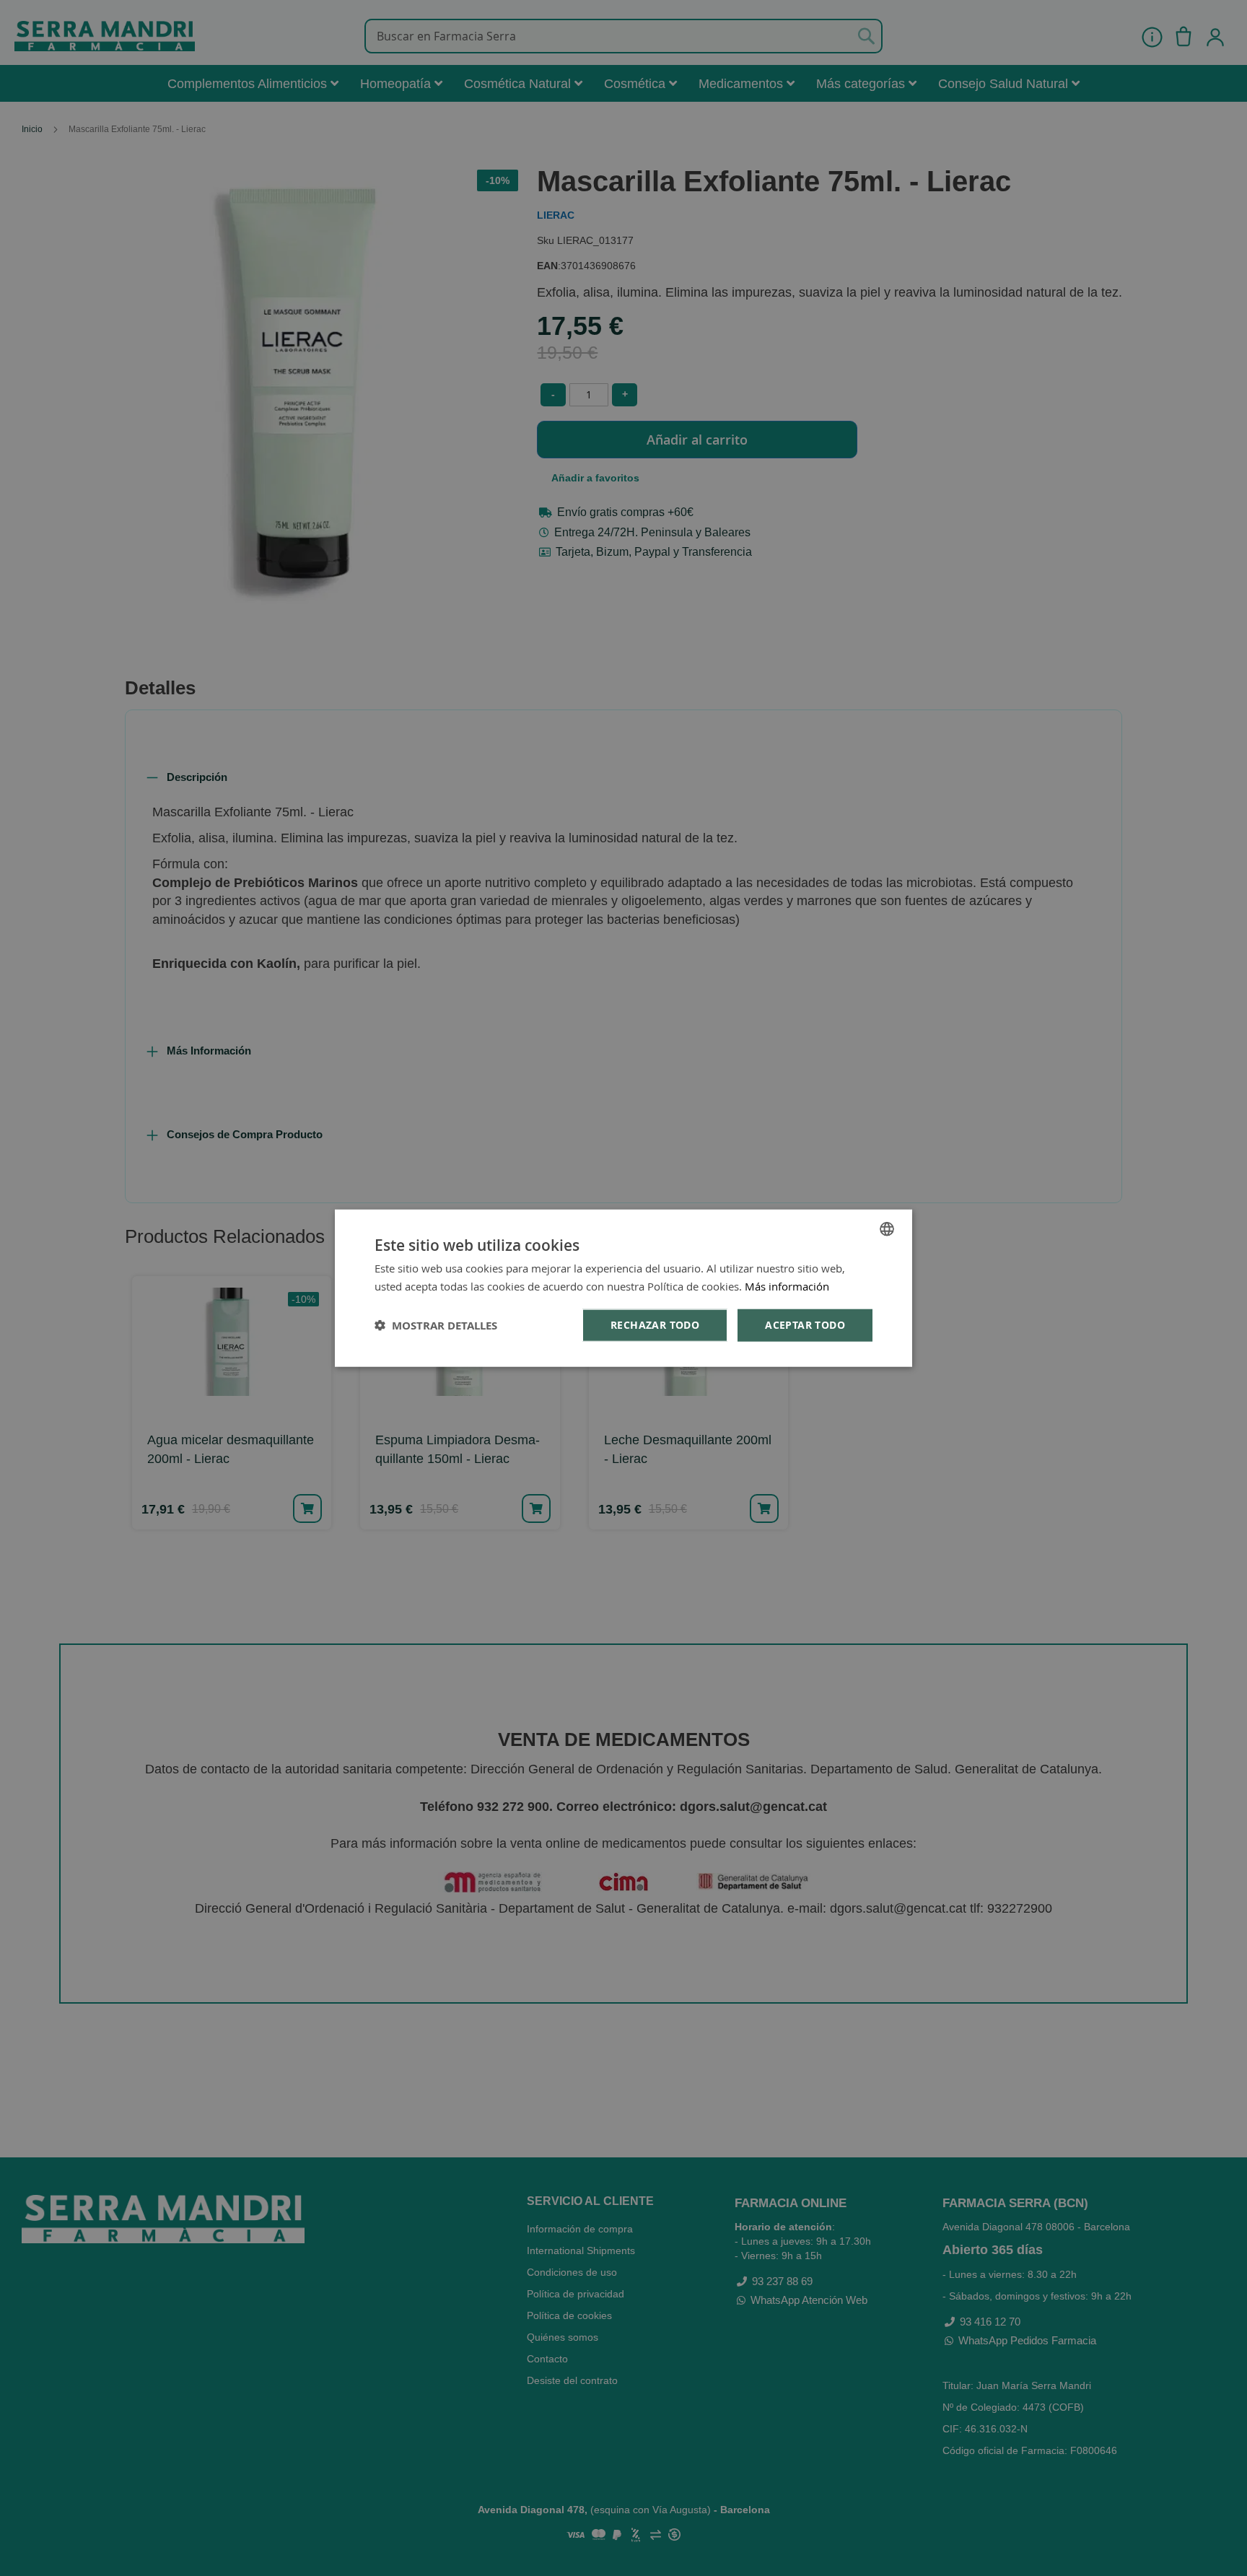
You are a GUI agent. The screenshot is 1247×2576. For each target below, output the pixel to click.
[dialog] (623, 1288)
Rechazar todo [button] (655, 1325)
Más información (787, 1285)
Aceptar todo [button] (805, 1325)
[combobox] (887, 1228)
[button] (436, 1326)
